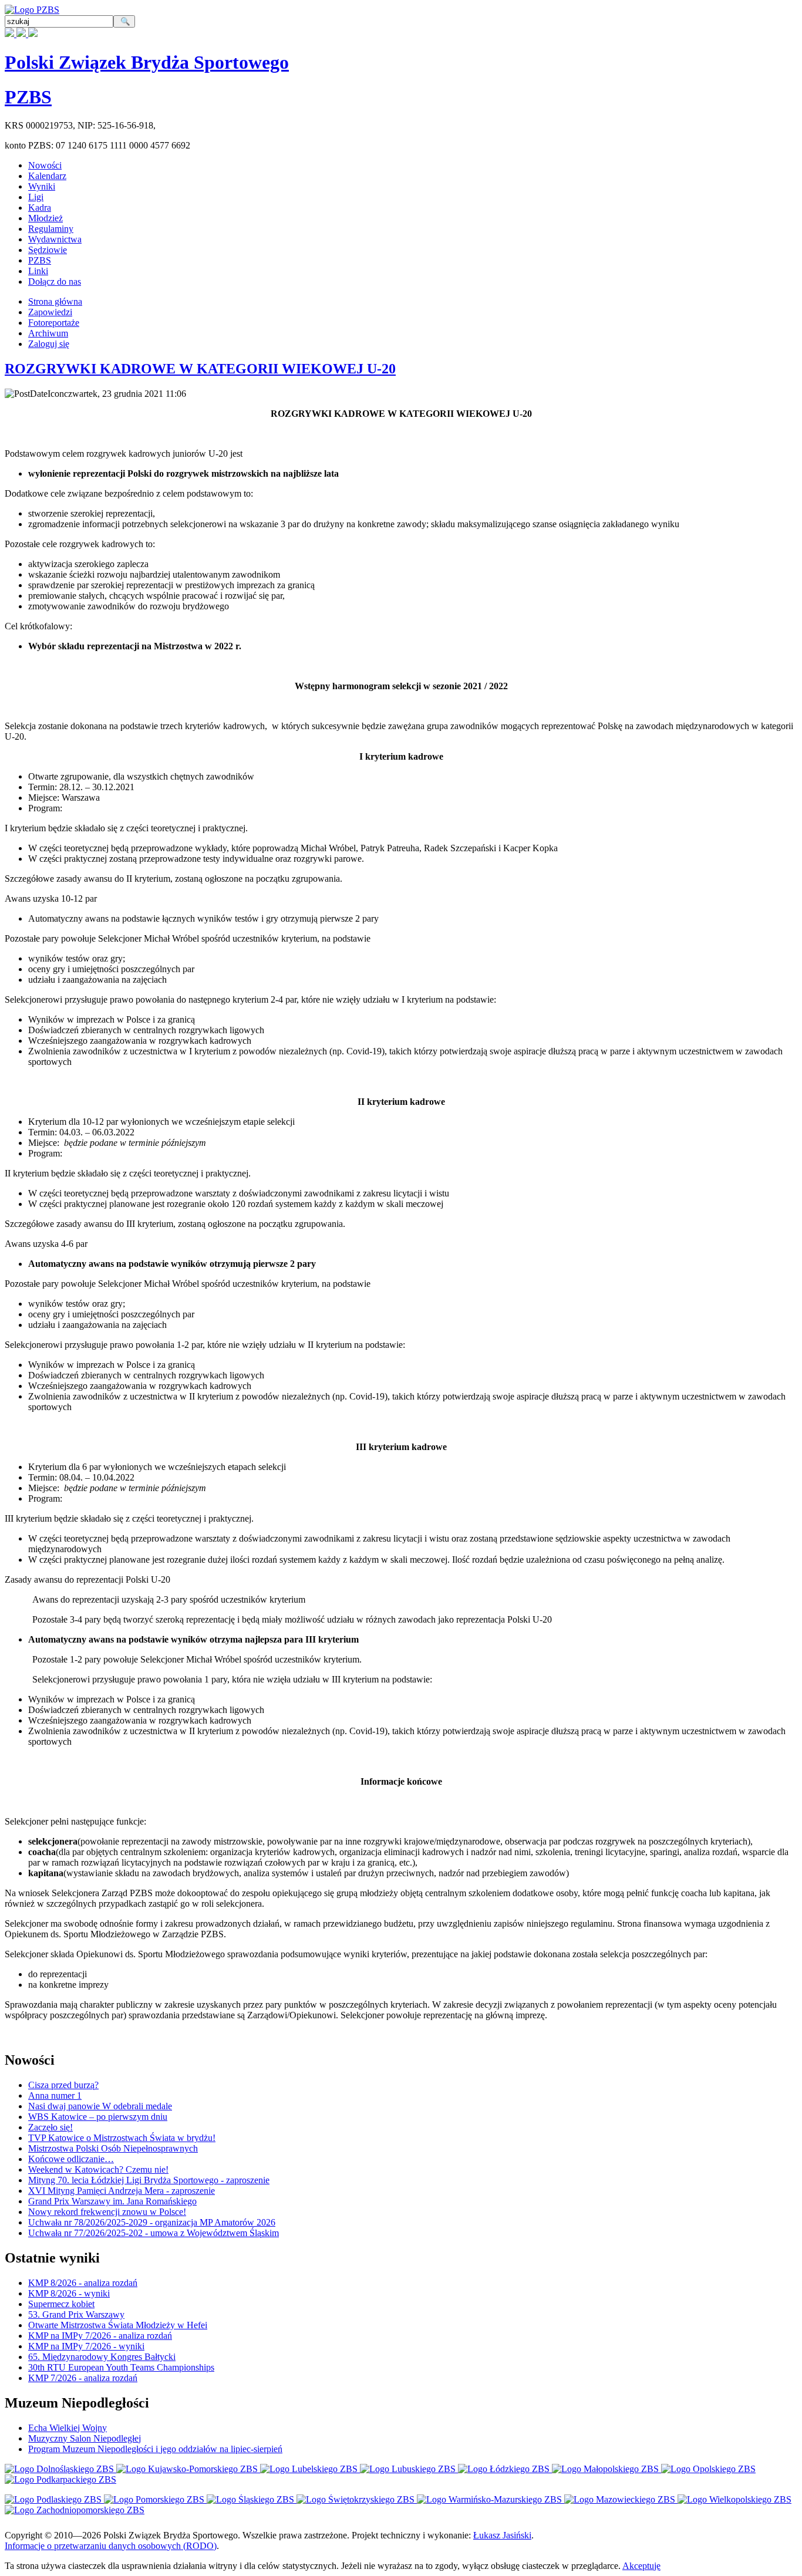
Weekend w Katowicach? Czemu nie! (98, 2169)
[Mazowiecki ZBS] (621, 2499)
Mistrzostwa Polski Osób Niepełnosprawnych (113, 2148)
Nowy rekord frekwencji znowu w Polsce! (107, 2212)
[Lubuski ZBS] (409, 2469)
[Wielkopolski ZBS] (734, 2499)
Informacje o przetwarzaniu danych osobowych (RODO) (111, 2546)
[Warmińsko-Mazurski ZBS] (491, 2499)
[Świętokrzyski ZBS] (357, 2499)
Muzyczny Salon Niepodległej (85, 2438)
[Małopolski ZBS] (606, 2469)
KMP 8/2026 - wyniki (69, 2293)
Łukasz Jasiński (502, 2535)
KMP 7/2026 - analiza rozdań (83, 2378)
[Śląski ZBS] (252, 2499)
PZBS (28, 97)
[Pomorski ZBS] (155, 2499)
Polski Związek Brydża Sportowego (147, 62)
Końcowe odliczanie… (71, 2159)
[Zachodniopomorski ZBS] (75, 2510)
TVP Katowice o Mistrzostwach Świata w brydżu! (122, 2138)
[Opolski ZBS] (708, 2469)
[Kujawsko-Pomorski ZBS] (188, 2469)
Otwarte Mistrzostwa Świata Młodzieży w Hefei (118, 2325)
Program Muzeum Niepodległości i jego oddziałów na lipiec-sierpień (155, 2449)
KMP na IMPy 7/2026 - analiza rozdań (100, 2336)
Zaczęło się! (50, 2127)
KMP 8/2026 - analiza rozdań (83, 2283)
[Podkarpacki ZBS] (60, 2479)
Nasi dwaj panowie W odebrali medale (100, 2106)
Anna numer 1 (55, 2095)
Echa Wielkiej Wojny (68, 2428)
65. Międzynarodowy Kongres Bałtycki (102, 2357)
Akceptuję (641, 2566)
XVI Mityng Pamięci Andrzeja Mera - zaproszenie (122, 2191)
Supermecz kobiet (61, 2304)
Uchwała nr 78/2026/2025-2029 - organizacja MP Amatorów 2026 (152, 2222)
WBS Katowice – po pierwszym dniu (98, 2117)
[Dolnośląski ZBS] (60, 2469)
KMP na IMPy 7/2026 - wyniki (86, 2346)
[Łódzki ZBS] (505, 2469)
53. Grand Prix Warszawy (76, 2314)
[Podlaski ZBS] (54, 2499)
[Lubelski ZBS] (310, 2469)
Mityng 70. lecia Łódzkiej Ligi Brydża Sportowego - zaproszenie (149, 2180)
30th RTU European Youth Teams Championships (121, 2367)
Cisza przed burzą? (63, 2085)
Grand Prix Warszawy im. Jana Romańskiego (112, 2201)
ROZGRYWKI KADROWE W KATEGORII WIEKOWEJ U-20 (200, 369)
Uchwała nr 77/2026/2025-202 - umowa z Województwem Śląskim (154, 2233)
